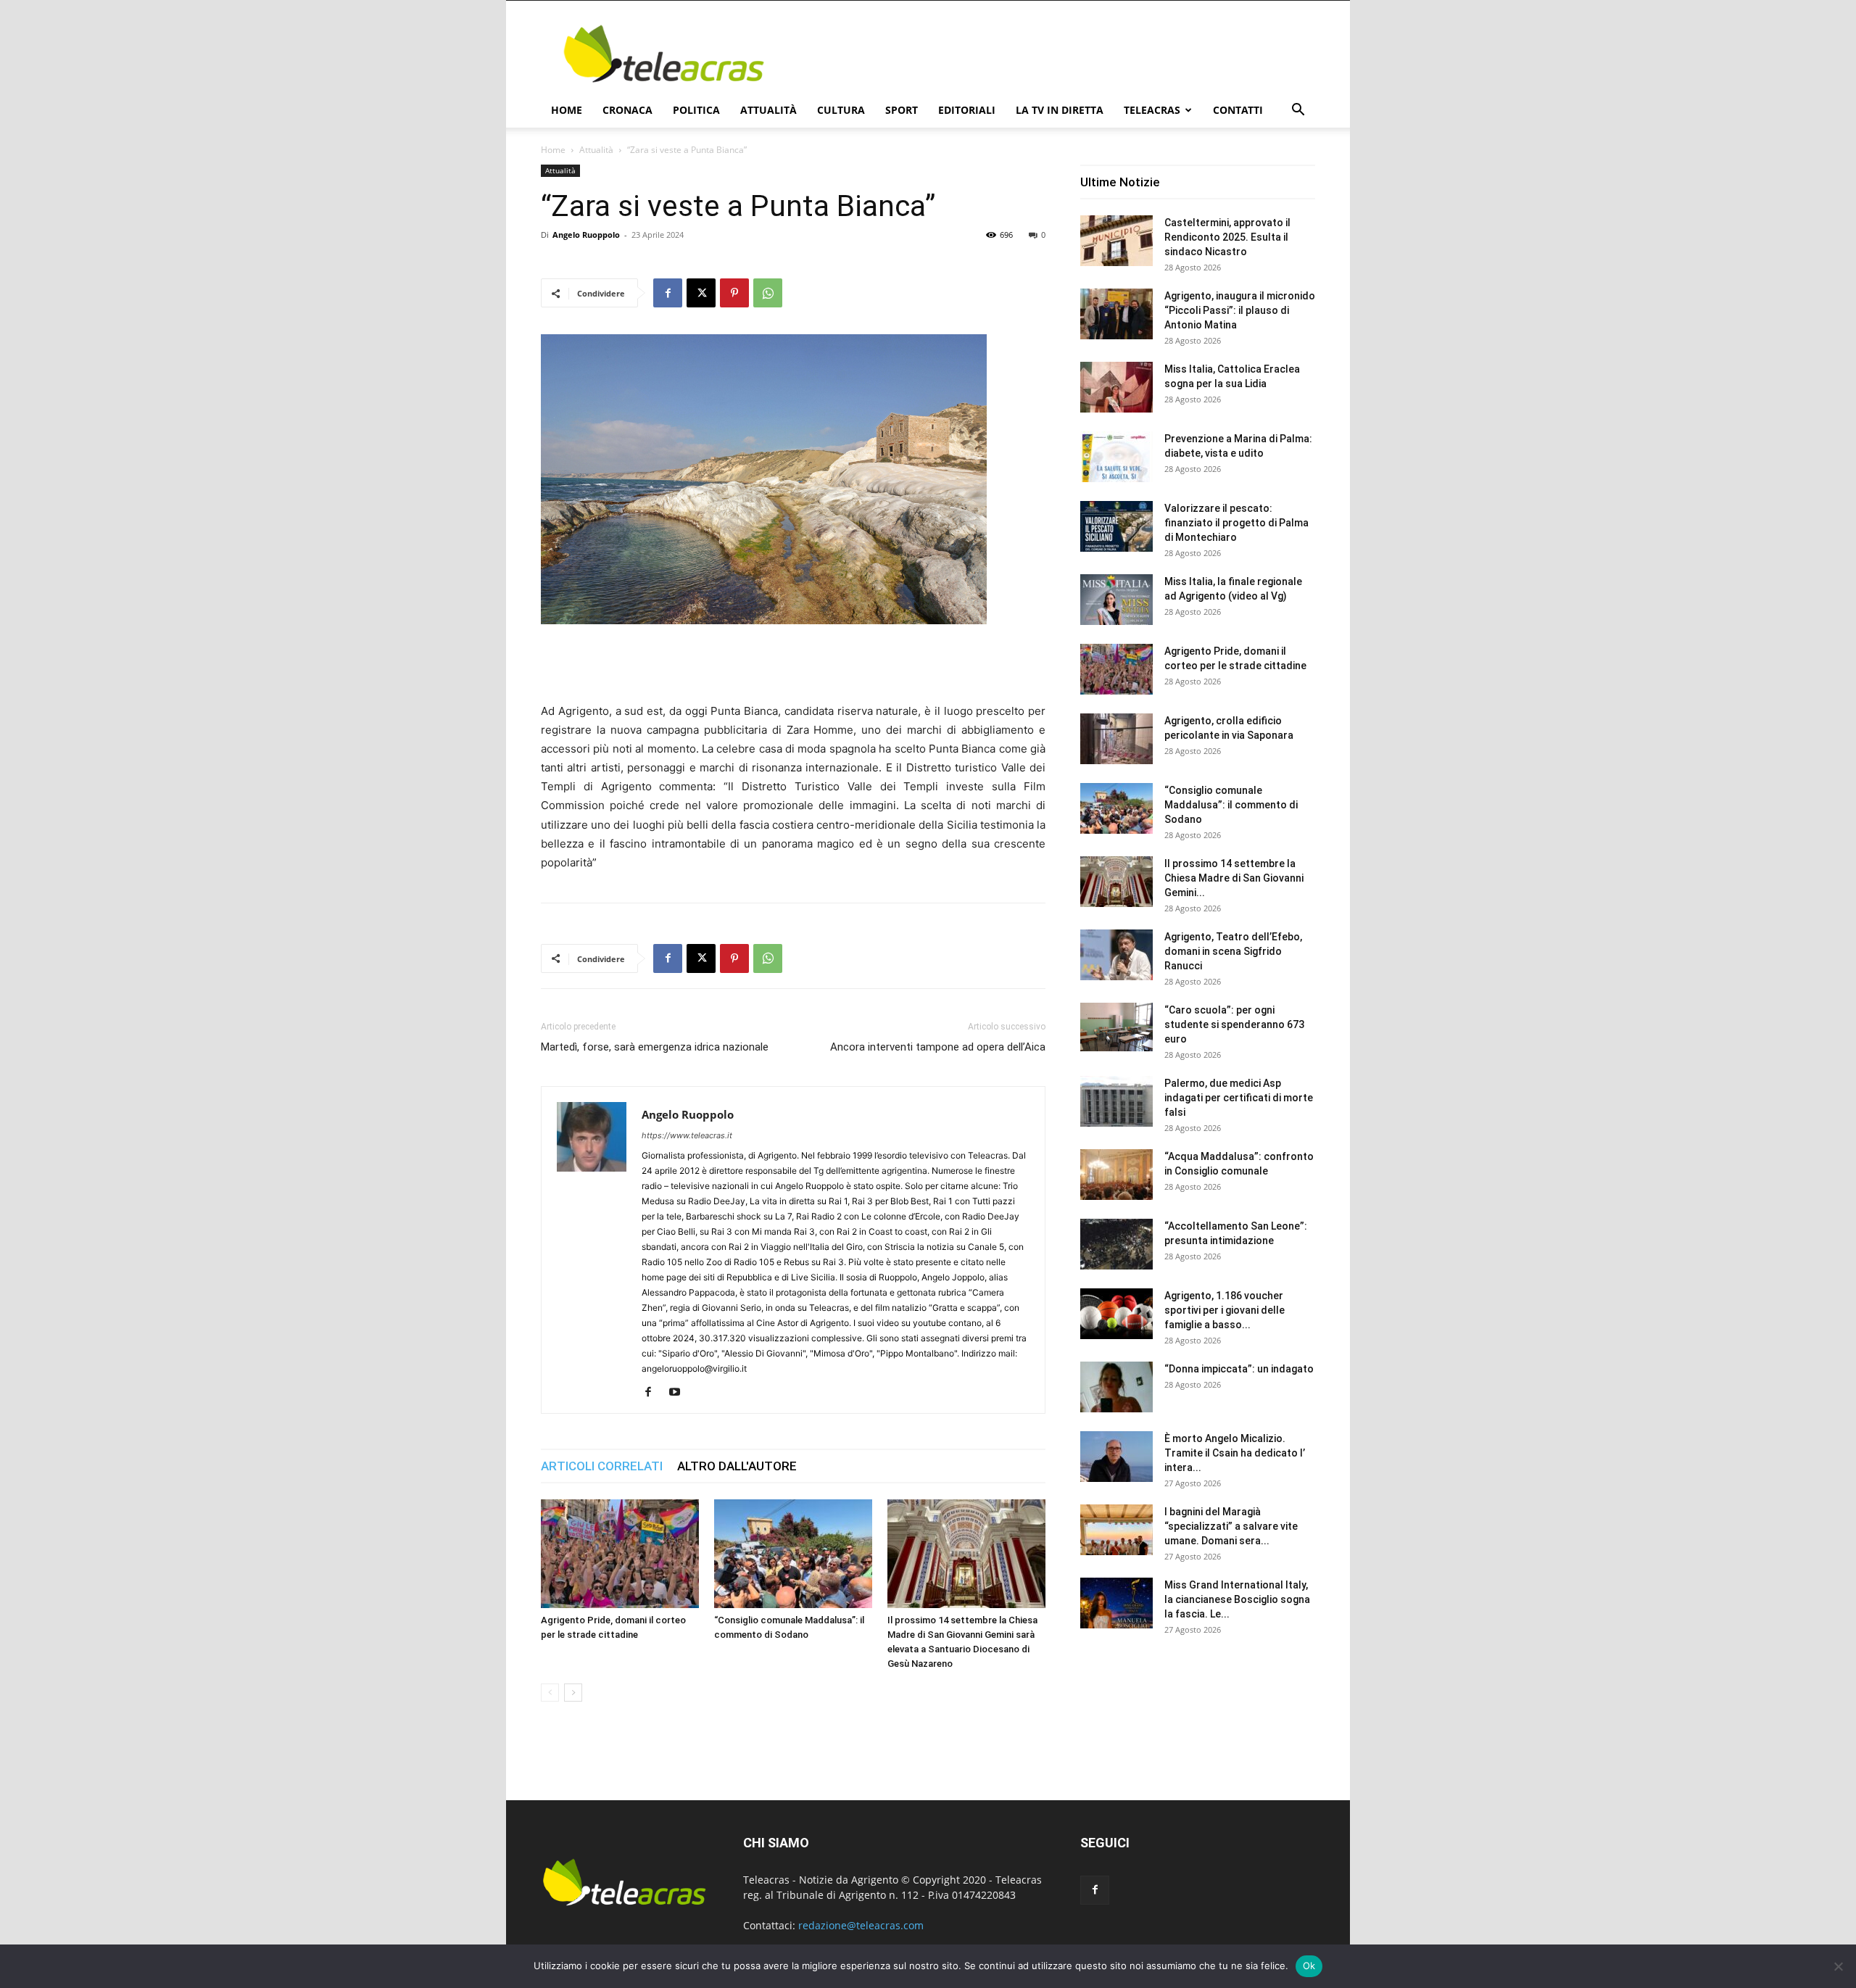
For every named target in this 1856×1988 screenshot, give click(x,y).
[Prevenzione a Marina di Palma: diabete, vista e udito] (1116, 457)
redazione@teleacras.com (861, 1925)
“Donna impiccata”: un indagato (1239, 1369)
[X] (701, 293)
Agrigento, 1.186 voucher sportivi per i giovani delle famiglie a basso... (1225, 1310)
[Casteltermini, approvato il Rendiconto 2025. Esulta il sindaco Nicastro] (1116, 241)
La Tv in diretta (1060, 110)
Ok (1309, 1966)
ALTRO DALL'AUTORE (737, 1466)
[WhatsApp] (768, 293)
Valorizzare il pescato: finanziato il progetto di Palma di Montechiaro (1236, 523)
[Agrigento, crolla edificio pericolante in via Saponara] (1116, 739)
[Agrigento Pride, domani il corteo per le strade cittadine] (620, 1554)
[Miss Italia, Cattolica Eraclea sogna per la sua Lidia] (1116, 387)
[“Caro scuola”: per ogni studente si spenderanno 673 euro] (1116, 1027)
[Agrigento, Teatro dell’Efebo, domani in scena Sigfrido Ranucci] (1116, 955)
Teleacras (1152, 110)
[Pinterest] (734, 293)
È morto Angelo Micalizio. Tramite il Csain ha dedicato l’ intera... (1235, 1453)
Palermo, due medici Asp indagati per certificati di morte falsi (1239, 1098)
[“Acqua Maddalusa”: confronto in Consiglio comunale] (1116, 1175)
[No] (1838, 1966)
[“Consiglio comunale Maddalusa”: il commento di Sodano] (793, 1554)
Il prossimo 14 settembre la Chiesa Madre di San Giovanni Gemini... (1234, 878)
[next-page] (573, 1693)
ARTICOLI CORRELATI (602, 1466)
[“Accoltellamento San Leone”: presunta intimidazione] (1116, 1244)
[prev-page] (550, 1693)
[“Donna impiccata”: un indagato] (1116, 1387)
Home (567, 110)
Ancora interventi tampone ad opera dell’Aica (938, 1047)
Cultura (841, 110)
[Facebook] (668, 293)
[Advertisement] (1051, 54)
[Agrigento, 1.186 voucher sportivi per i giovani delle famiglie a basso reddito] (1116, 1314)
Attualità (768, 110)
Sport (902, 110)
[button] (1298, 111)
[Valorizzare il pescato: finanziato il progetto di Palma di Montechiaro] (1116, 526)
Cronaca (627, 110)
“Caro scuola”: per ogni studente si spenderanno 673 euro (1234, 1024)
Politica (696, 110)
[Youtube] (680, 1393)
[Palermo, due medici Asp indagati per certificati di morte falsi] (1116, 1101)
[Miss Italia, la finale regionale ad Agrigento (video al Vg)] (1116, 600)
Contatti (1238, 110)
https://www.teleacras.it (687, 1135)
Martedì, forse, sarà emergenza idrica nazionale (655, 1047)
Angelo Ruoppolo (586, 235)
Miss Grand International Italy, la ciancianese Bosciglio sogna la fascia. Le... (1237, 1599)
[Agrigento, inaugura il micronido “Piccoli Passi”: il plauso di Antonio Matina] (1116, 314)
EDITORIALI (967, 110)
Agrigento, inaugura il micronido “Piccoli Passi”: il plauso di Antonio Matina (1240, 310)
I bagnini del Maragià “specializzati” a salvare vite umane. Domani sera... (1231, 1526)
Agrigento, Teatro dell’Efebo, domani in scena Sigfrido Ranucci (1233, 951)
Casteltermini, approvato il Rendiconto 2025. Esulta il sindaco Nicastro (1227, 237)
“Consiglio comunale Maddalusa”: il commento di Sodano (1231, 805)
